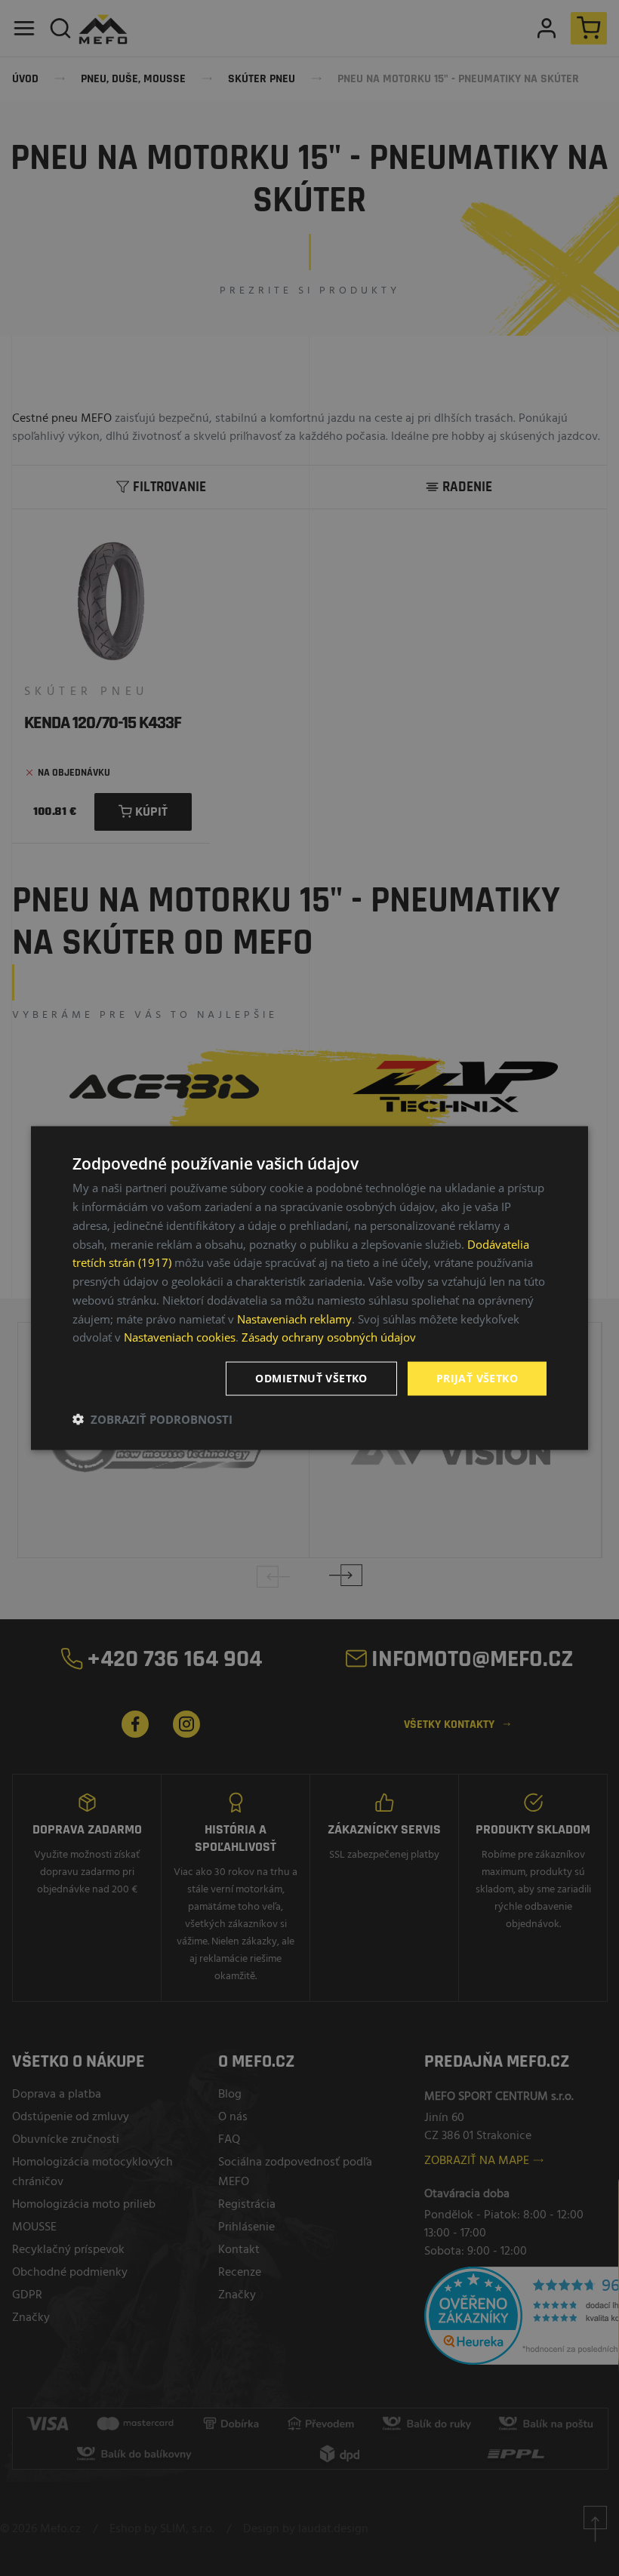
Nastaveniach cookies (180, 1337)
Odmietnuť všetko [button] (311, 1378)
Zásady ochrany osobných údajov (329, 1337)
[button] (152, 1419)
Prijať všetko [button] (477, 1378)
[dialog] (309, 1288)
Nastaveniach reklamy (294, 1318)
